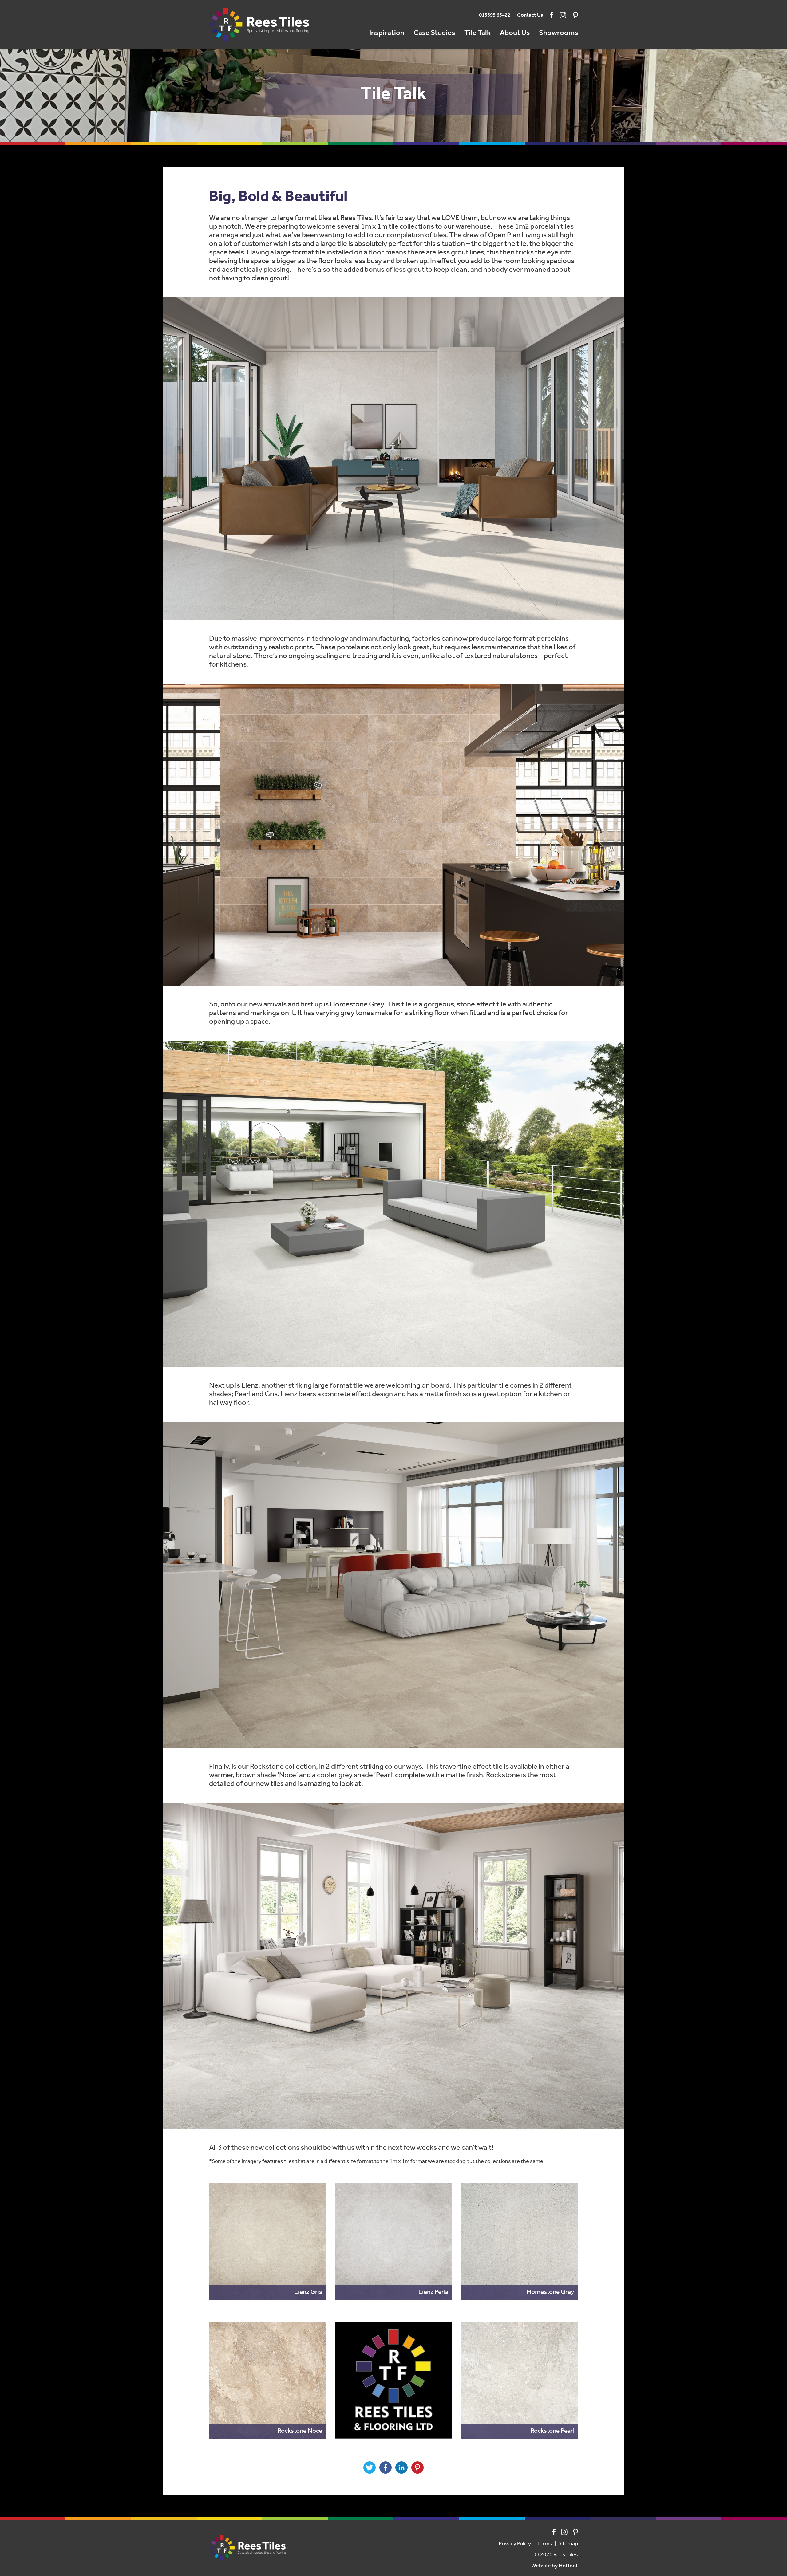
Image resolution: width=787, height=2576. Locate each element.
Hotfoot (568, 2566)
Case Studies (434, 33)
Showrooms (558, 33)
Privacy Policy (515, 2544)
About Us (515, 33)
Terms (545, 2544)
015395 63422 (495, 15)
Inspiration (387, 33)
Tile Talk (477, 33)
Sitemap (568, 2544)
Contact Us (530, 15)
